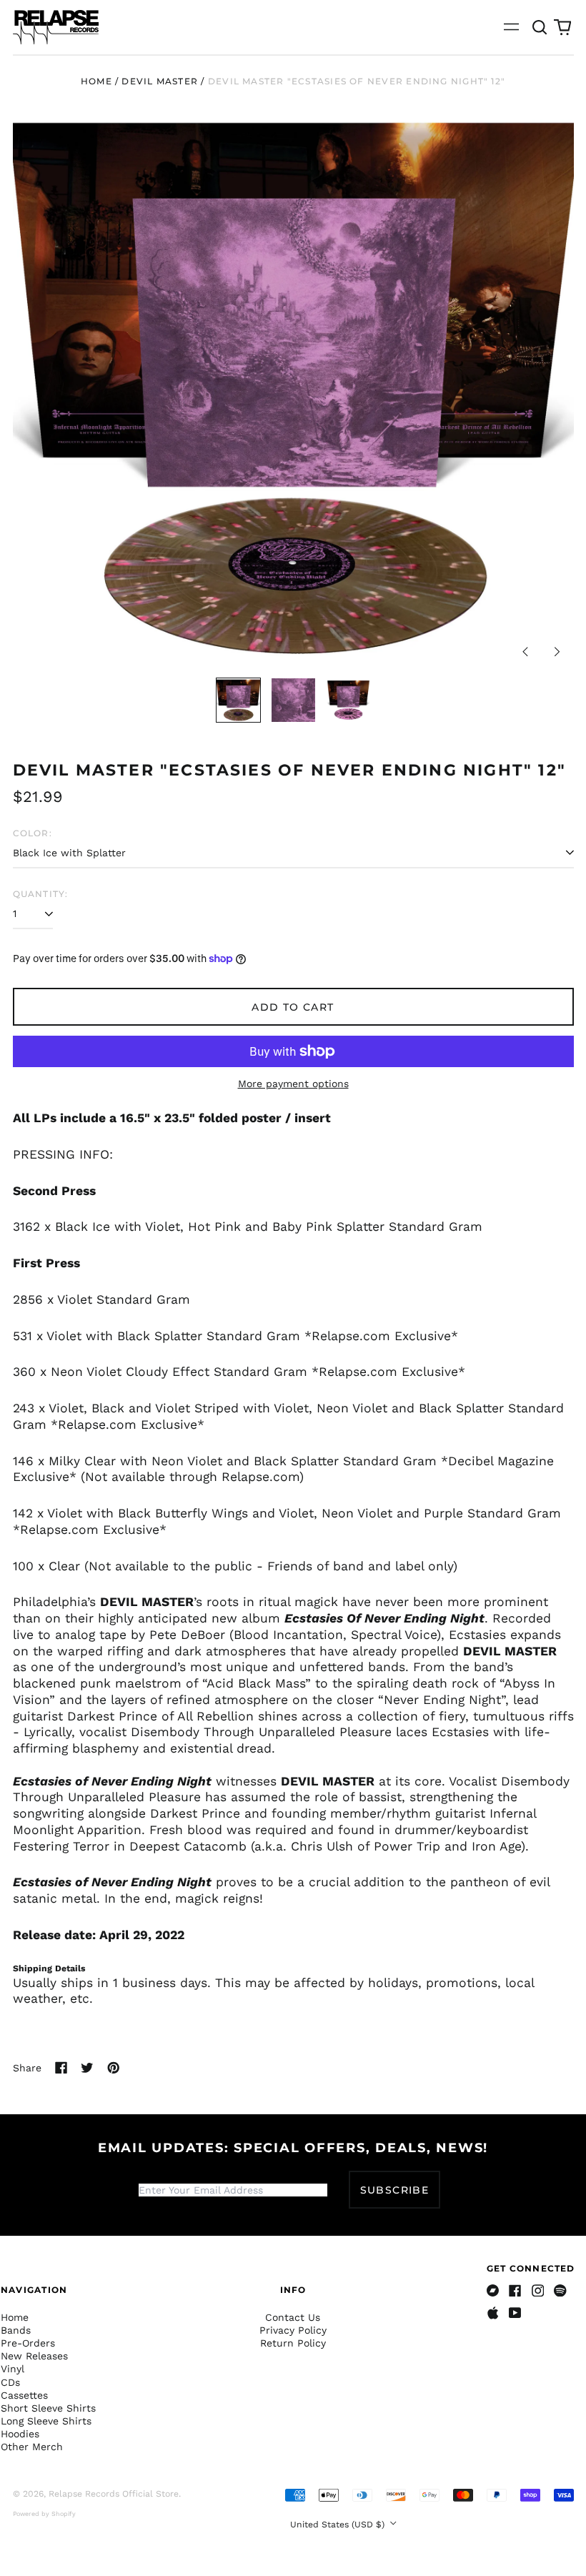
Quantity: (41, 894)
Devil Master (160, 81)
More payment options (293, 1084)
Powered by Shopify (44, 2514)
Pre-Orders (28, 2343)
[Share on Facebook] (61, 2068)
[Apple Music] (493, 2313)
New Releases (34, 2356)
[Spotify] (560, 2291)
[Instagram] (538, 2291)
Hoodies (20, 2434)
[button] (540, 27)
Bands (16, 2330)
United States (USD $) (339, 2525)
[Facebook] (515, 2291)
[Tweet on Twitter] (87, 2068)
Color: (33, 833)
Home (96, 81)
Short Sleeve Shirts (48, 2408)
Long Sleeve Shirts (46, 2421)
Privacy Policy (293, 2330)
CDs (10, 2382)
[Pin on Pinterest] (114, 2068)
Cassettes (24, 2395)
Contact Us (293, 2317)
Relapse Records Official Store (114, 2494)
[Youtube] (515, 2313)
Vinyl (13, 2369)
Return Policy (293, 2343)
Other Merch (32, 2447)
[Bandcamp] (493, 2291)
